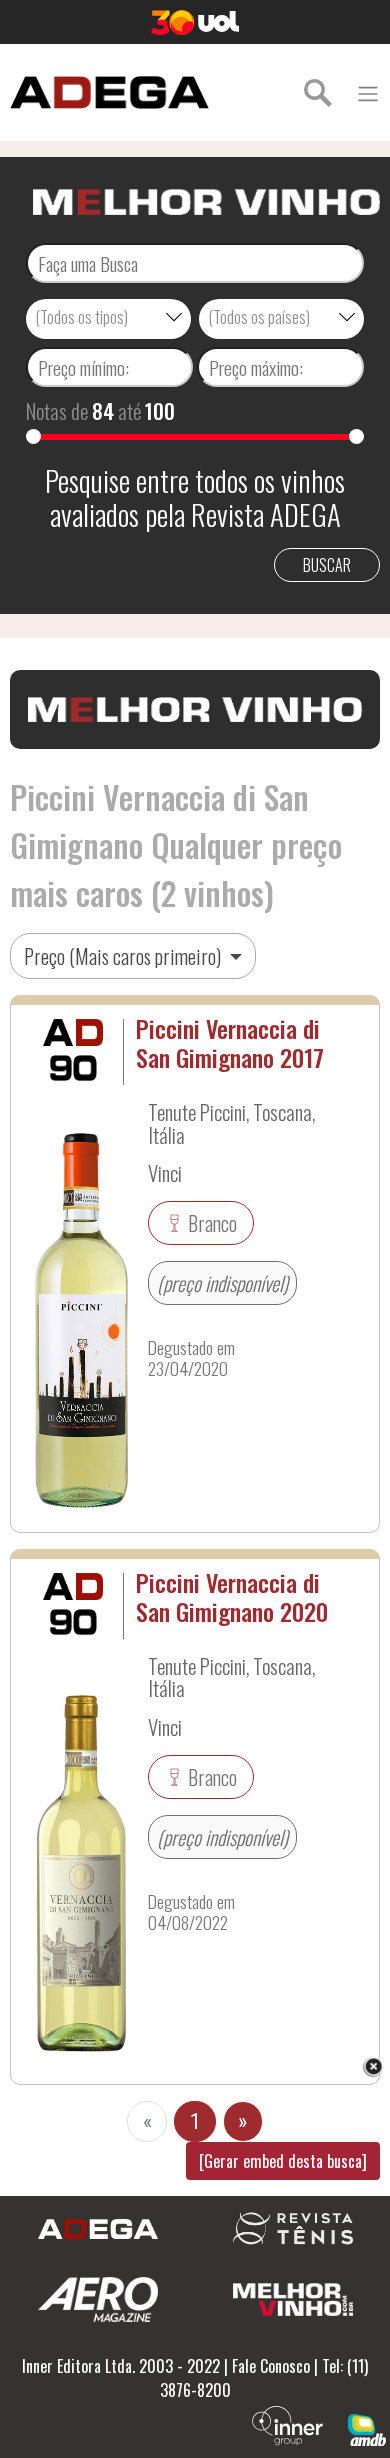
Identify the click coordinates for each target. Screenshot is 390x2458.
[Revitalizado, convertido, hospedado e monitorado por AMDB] (367, 2428)
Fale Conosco (271, 2366)
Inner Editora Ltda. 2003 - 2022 (121, 2366)
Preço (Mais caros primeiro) (124, 956)
